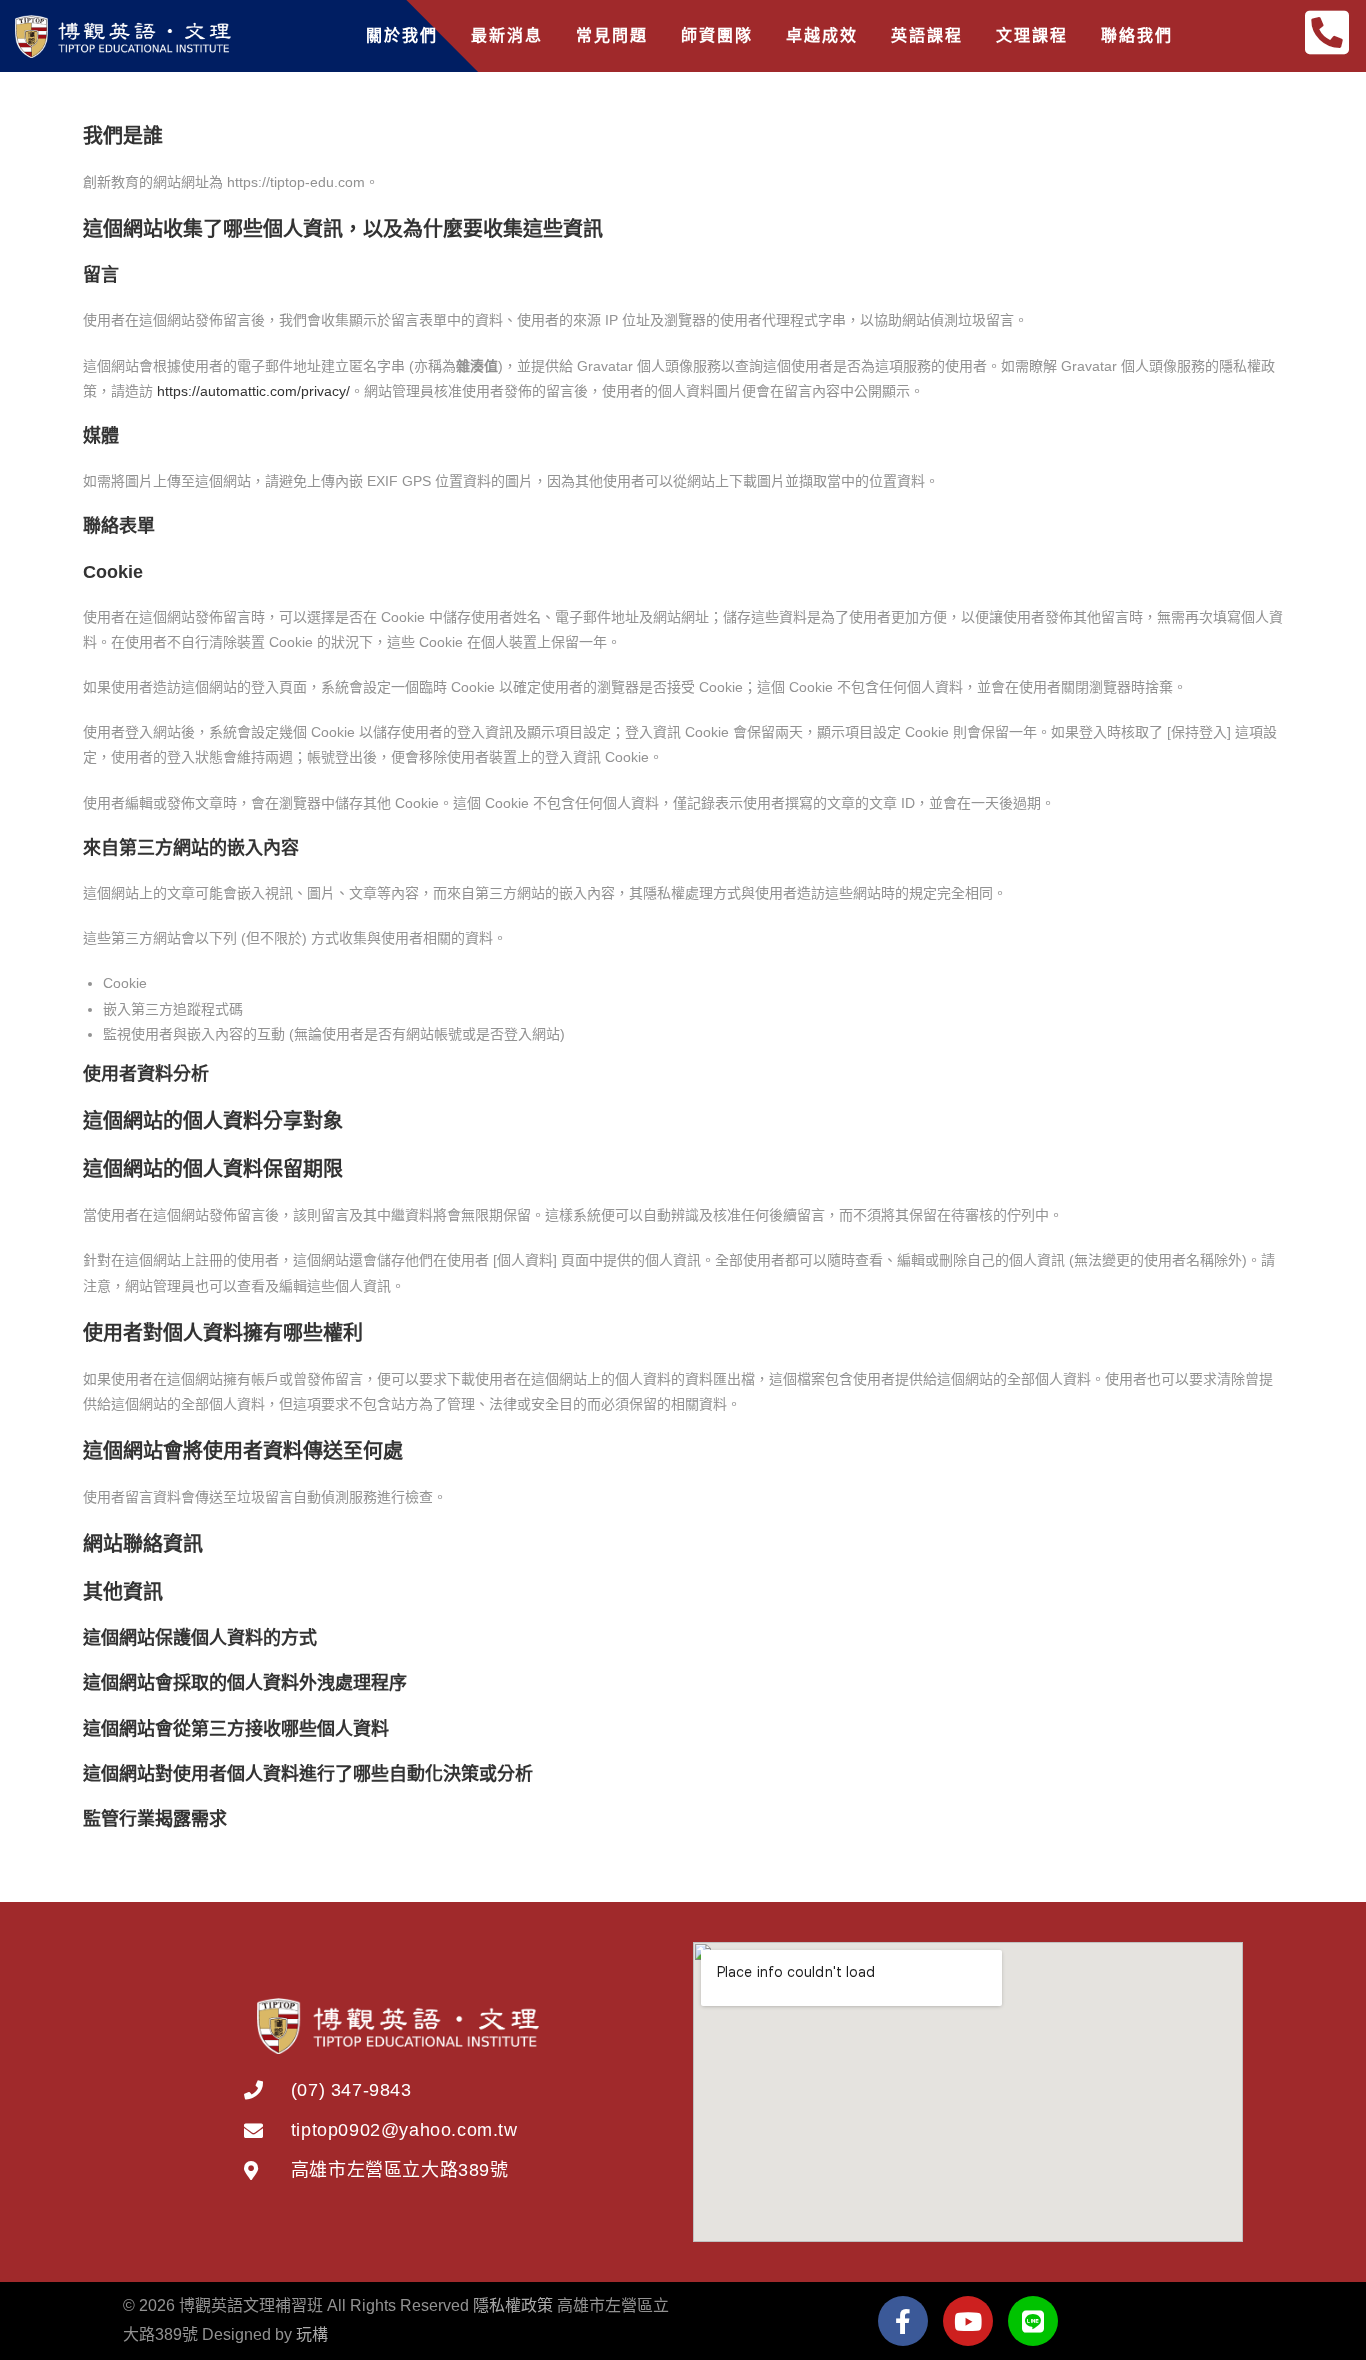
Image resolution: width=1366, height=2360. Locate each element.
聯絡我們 (1137, 35)
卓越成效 (822, 35)
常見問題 (612, 35)
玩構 (312, 2334)
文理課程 (1032, 35)
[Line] (1033, 2321)
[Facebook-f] (903, 2321)
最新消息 (507, 35)
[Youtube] (968, 2321)
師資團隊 (717, 35)
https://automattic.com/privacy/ (253, 391)
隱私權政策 (513, 2305)
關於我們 (402, 35)
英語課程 (927, 35)
